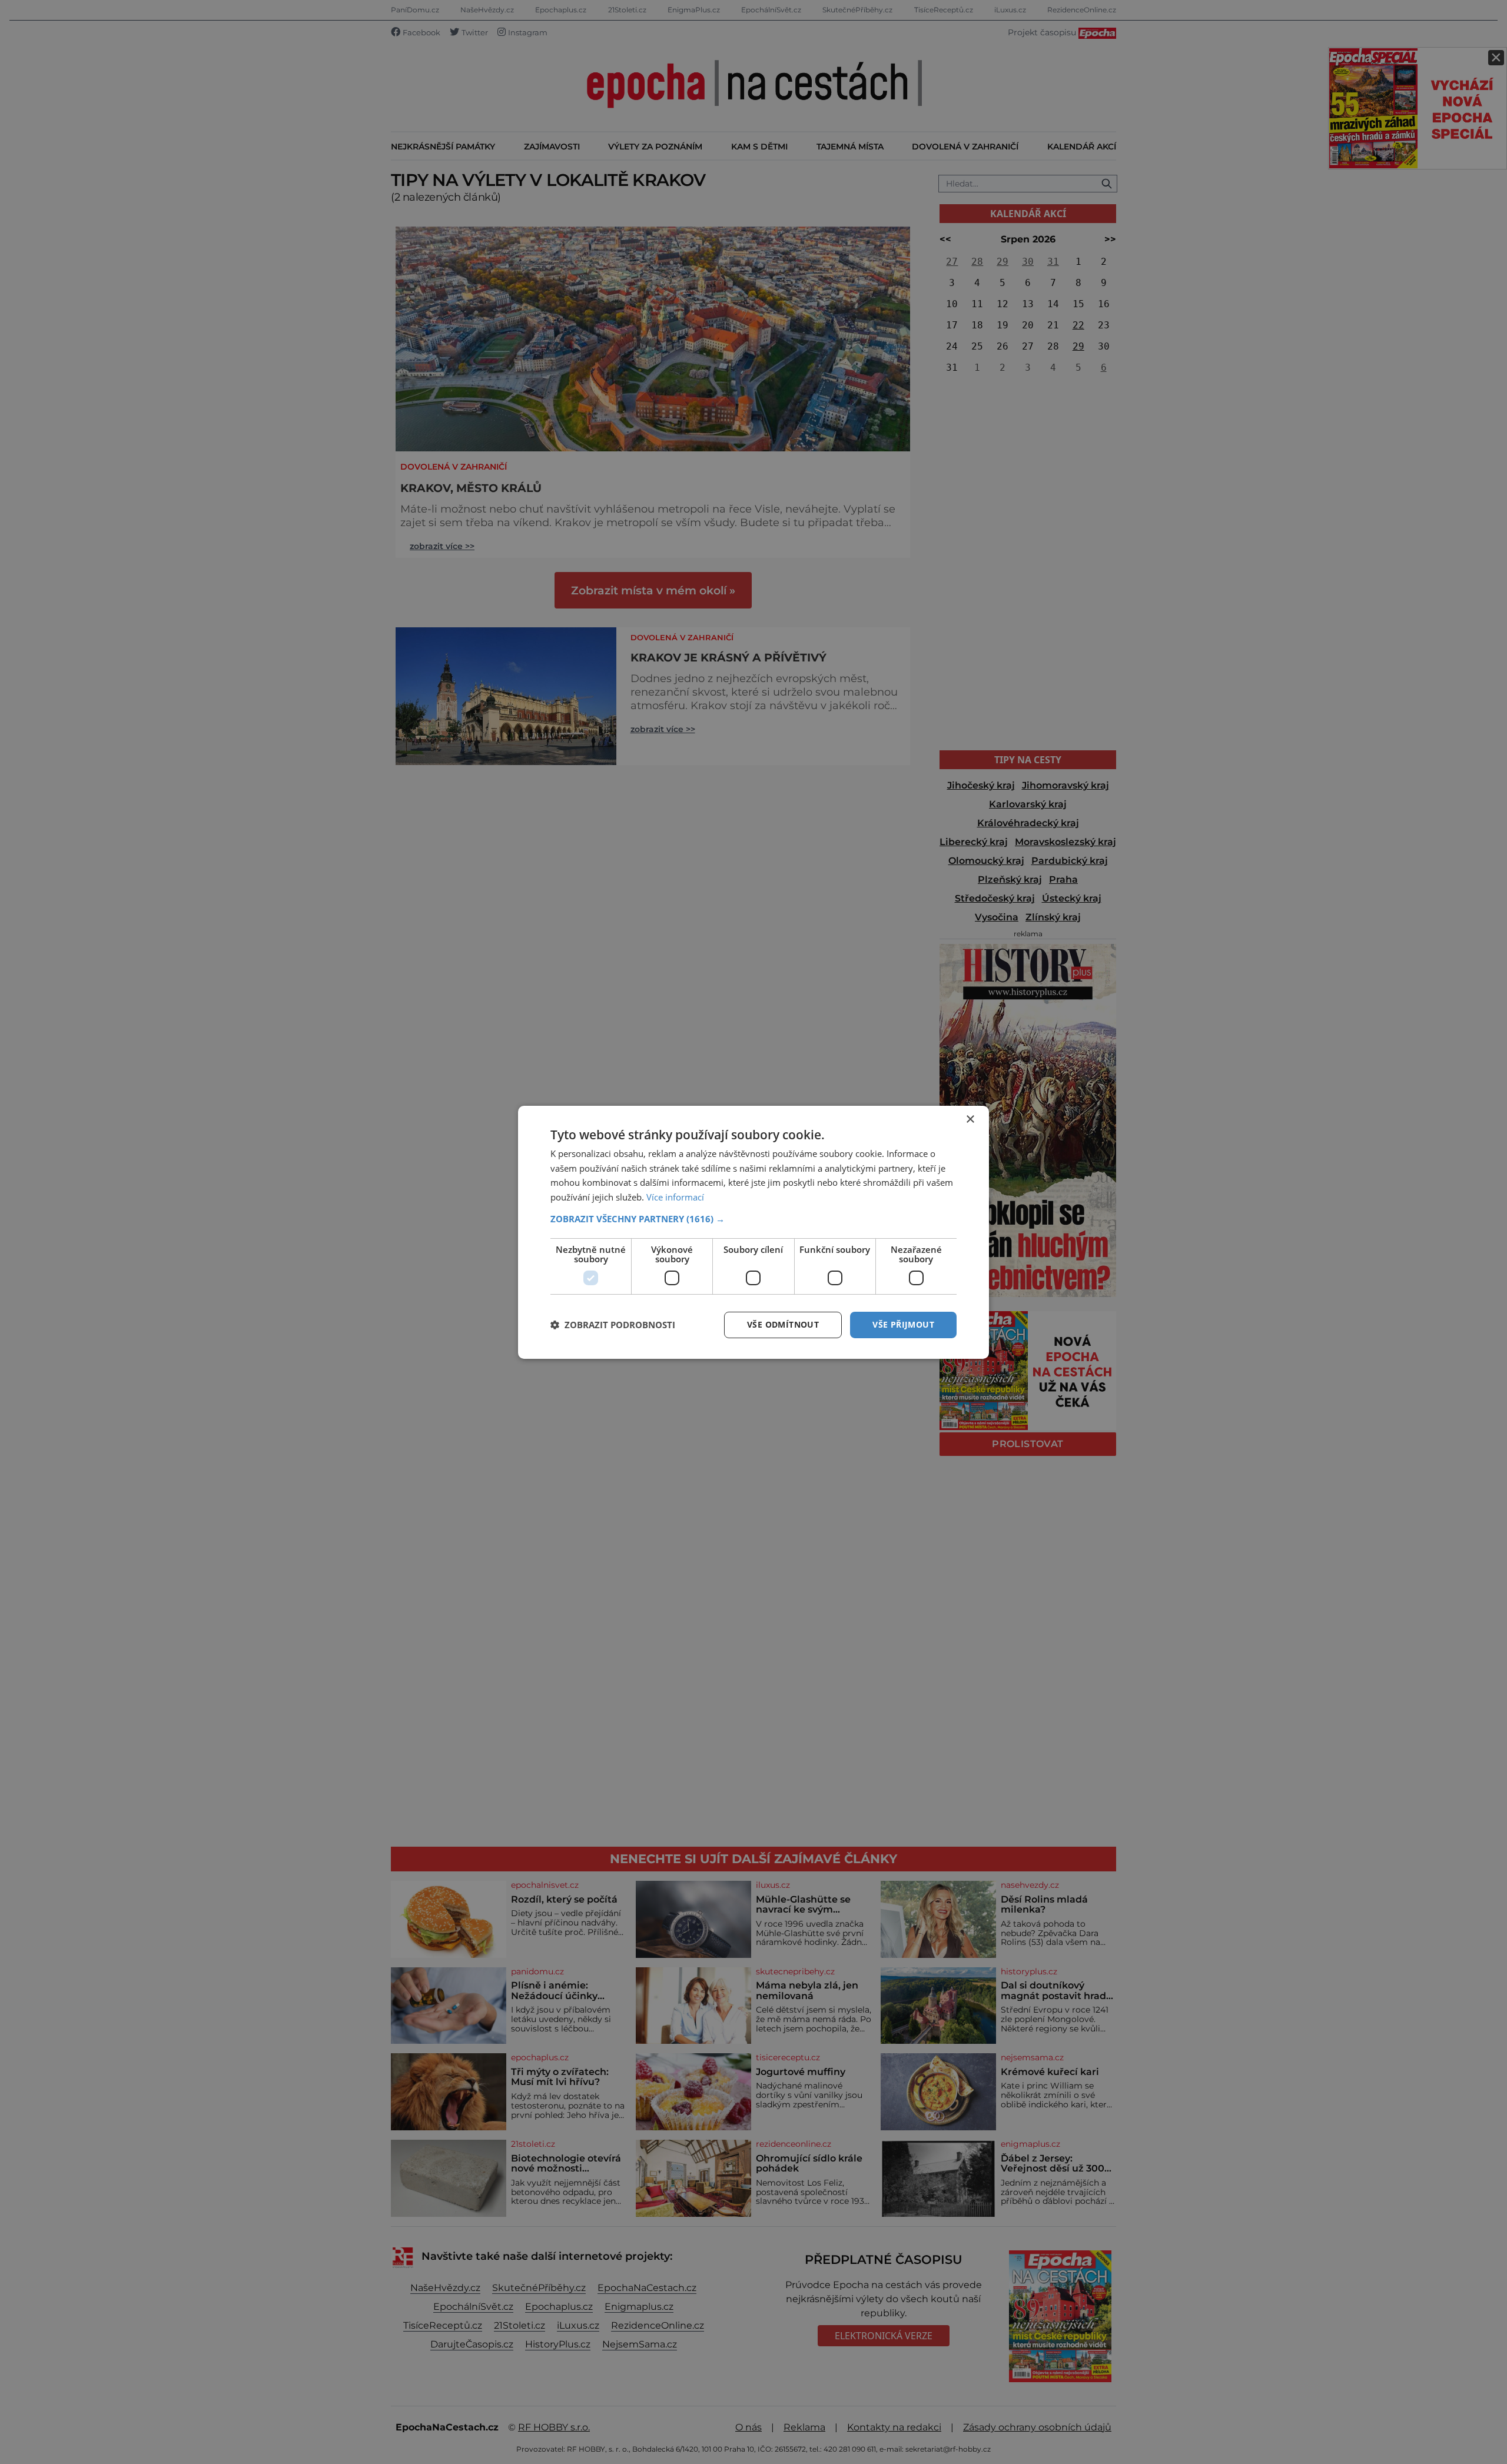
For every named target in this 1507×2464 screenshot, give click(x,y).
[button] (753, 1219)
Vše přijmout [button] (903, 1324)
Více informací (675, 1197)
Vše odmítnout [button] (783, 1324)
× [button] (970, 1119)
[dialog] (753, 1232)
